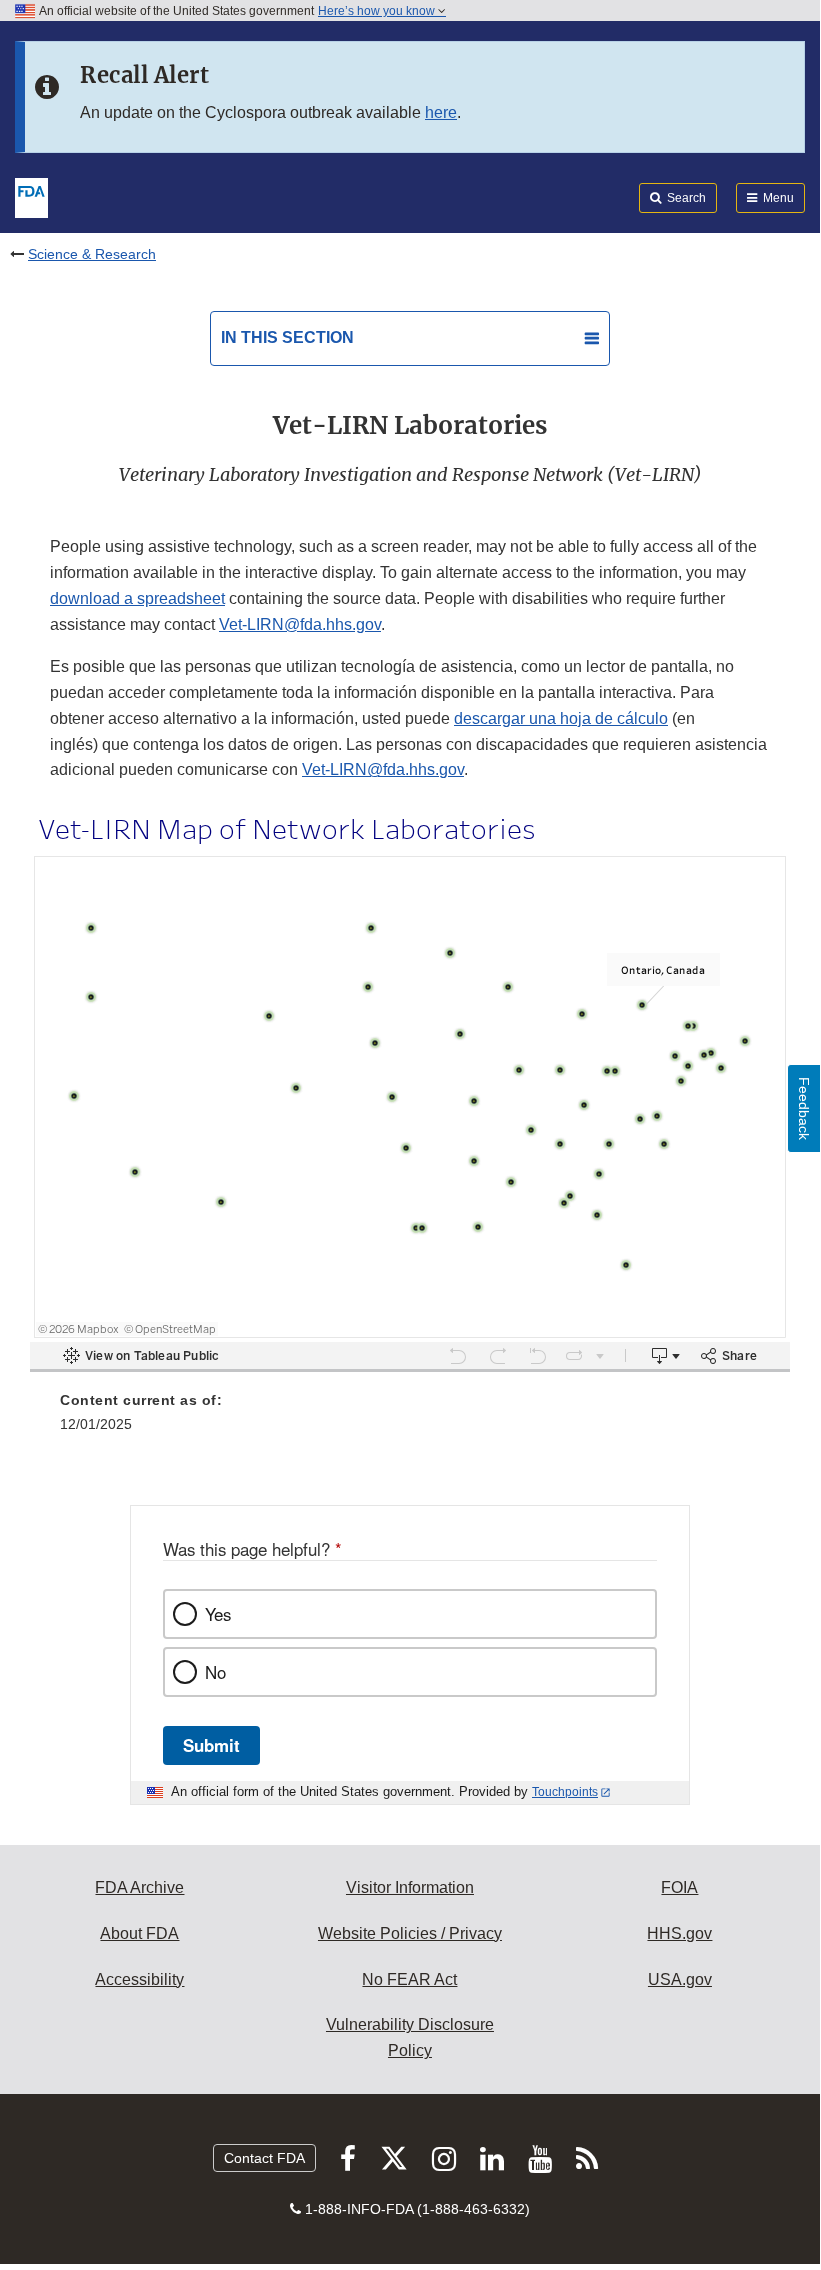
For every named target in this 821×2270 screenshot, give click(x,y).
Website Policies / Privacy (410, 1933)
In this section (287, 337)
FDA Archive (139, 1887)
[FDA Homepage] (31, 196)
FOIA (679, 1887)
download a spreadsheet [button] (137, 598)
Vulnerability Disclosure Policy (410, 2037)
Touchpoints (565, 1792)
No (215, 1672)
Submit (211, 1745)
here (441, 112)
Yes (218, 1614)
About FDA (139, 1933)
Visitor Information (410, 1887)
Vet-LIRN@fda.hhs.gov (300, 624)
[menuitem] (410, 1419)
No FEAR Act (409, 1979)
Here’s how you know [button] (378, 11)
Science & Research (92, 254)
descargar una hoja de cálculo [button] (561, 718)
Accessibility (139, 1979)
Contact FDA (264, 2158)
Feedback (804, 1108)
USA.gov (680, 1979)
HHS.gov (679, 1933)
